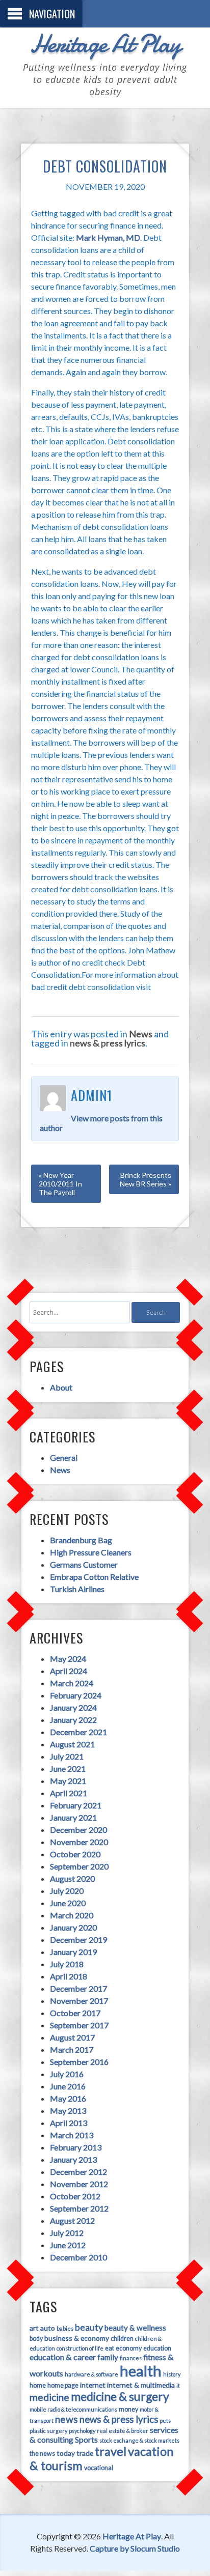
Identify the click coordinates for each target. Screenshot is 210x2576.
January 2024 (73, 1707)
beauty (89, 2327)
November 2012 (79, 2184)
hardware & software (91, 2374)
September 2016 (79, 2062)
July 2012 (67, 2233)
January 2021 (73, 1817)
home (38, 2385)
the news (42, 2454)
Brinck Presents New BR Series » (146, 1179)
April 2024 (69, 1671)
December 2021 (78, 1732)
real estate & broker (123, 2431)
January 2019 (73, 1952)
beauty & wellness (135, 2328)
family (108, 2357)
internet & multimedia (141, 2385)
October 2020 (75, 1854)
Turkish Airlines (77, 1589)
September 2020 (79, 1866)
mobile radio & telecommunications (73, 2409)
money (128, 2409)
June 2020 (68, 1903)
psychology (82, 2431)
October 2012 (75, 2196)
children (122, 2339)
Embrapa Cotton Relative (94, 1577)
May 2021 (68, 1781)
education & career (63, 2357)
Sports (86, 2439)
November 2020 (79, 1842)
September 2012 (79, 2208)
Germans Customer (84, 1564)
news (67, 2419)
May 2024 (68, 1659)
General (64, 1457)
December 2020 (78, 1830)
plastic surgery (48, 2431)
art (34, 2328)
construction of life (80, 2348)
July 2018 (67, 1964)
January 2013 (73, 2159)
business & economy (77, 2338)
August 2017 (72, 2037)
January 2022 (73, 1720)
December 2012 (78, 2172)
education (157, 2348)
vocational (99, 2468)
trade (85, 2453)
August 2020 (72, 1878)
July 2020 (67, 1891)
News (141, 1034)
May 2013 (68, 2111)
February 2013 (76, 2147)
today (66, 2453)
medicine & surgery (120, 2396)
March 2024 (72, 1683)
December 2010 (78, 2257)
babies (65, 2328)
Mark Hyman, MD (108, 237)
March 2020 (72, 1915)
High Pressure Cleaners (91, 1552)
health (141, 2371)
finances (131, 2358)
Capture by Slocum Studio (135, 2548)
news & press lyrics (108, 1043)
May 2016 (68, 2098)
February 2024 (76, 1695)
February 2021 (76, 1805)
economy (129, 2348)
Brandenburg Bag (81, 1540)
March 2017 (72, 2049)
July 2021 (67, 1756)
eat (110, 2348)
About (61, 1387)
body (36, 2339)
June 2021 (68, 1768)
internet (93, 2385)
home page (63, 2385)
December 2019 (78, 1940)
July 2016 (67, 2074)
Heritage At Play (105, 44)
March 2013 (72, 2135)
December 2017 (78, 1988)
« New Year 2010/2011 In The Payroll (60, 1184)
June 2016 (68, 2086)
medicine (49, 2397)
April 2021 (69, 1793)
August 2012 (72, 2220)
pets (165, 2421)
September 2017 (79, 2025)
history (172, 2374)
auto (48, 2328)
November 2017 (79, 2001)
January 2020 (73, 1927)
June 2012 (68, 2245)
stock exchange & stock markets (139, 2440)
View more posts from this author (101, 1123)
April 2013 (69, 2123)
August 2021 (72, 1744)
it (178, 2385)
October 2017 (75, 2013)
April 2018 (69, 1976)
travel (111, 2451)
